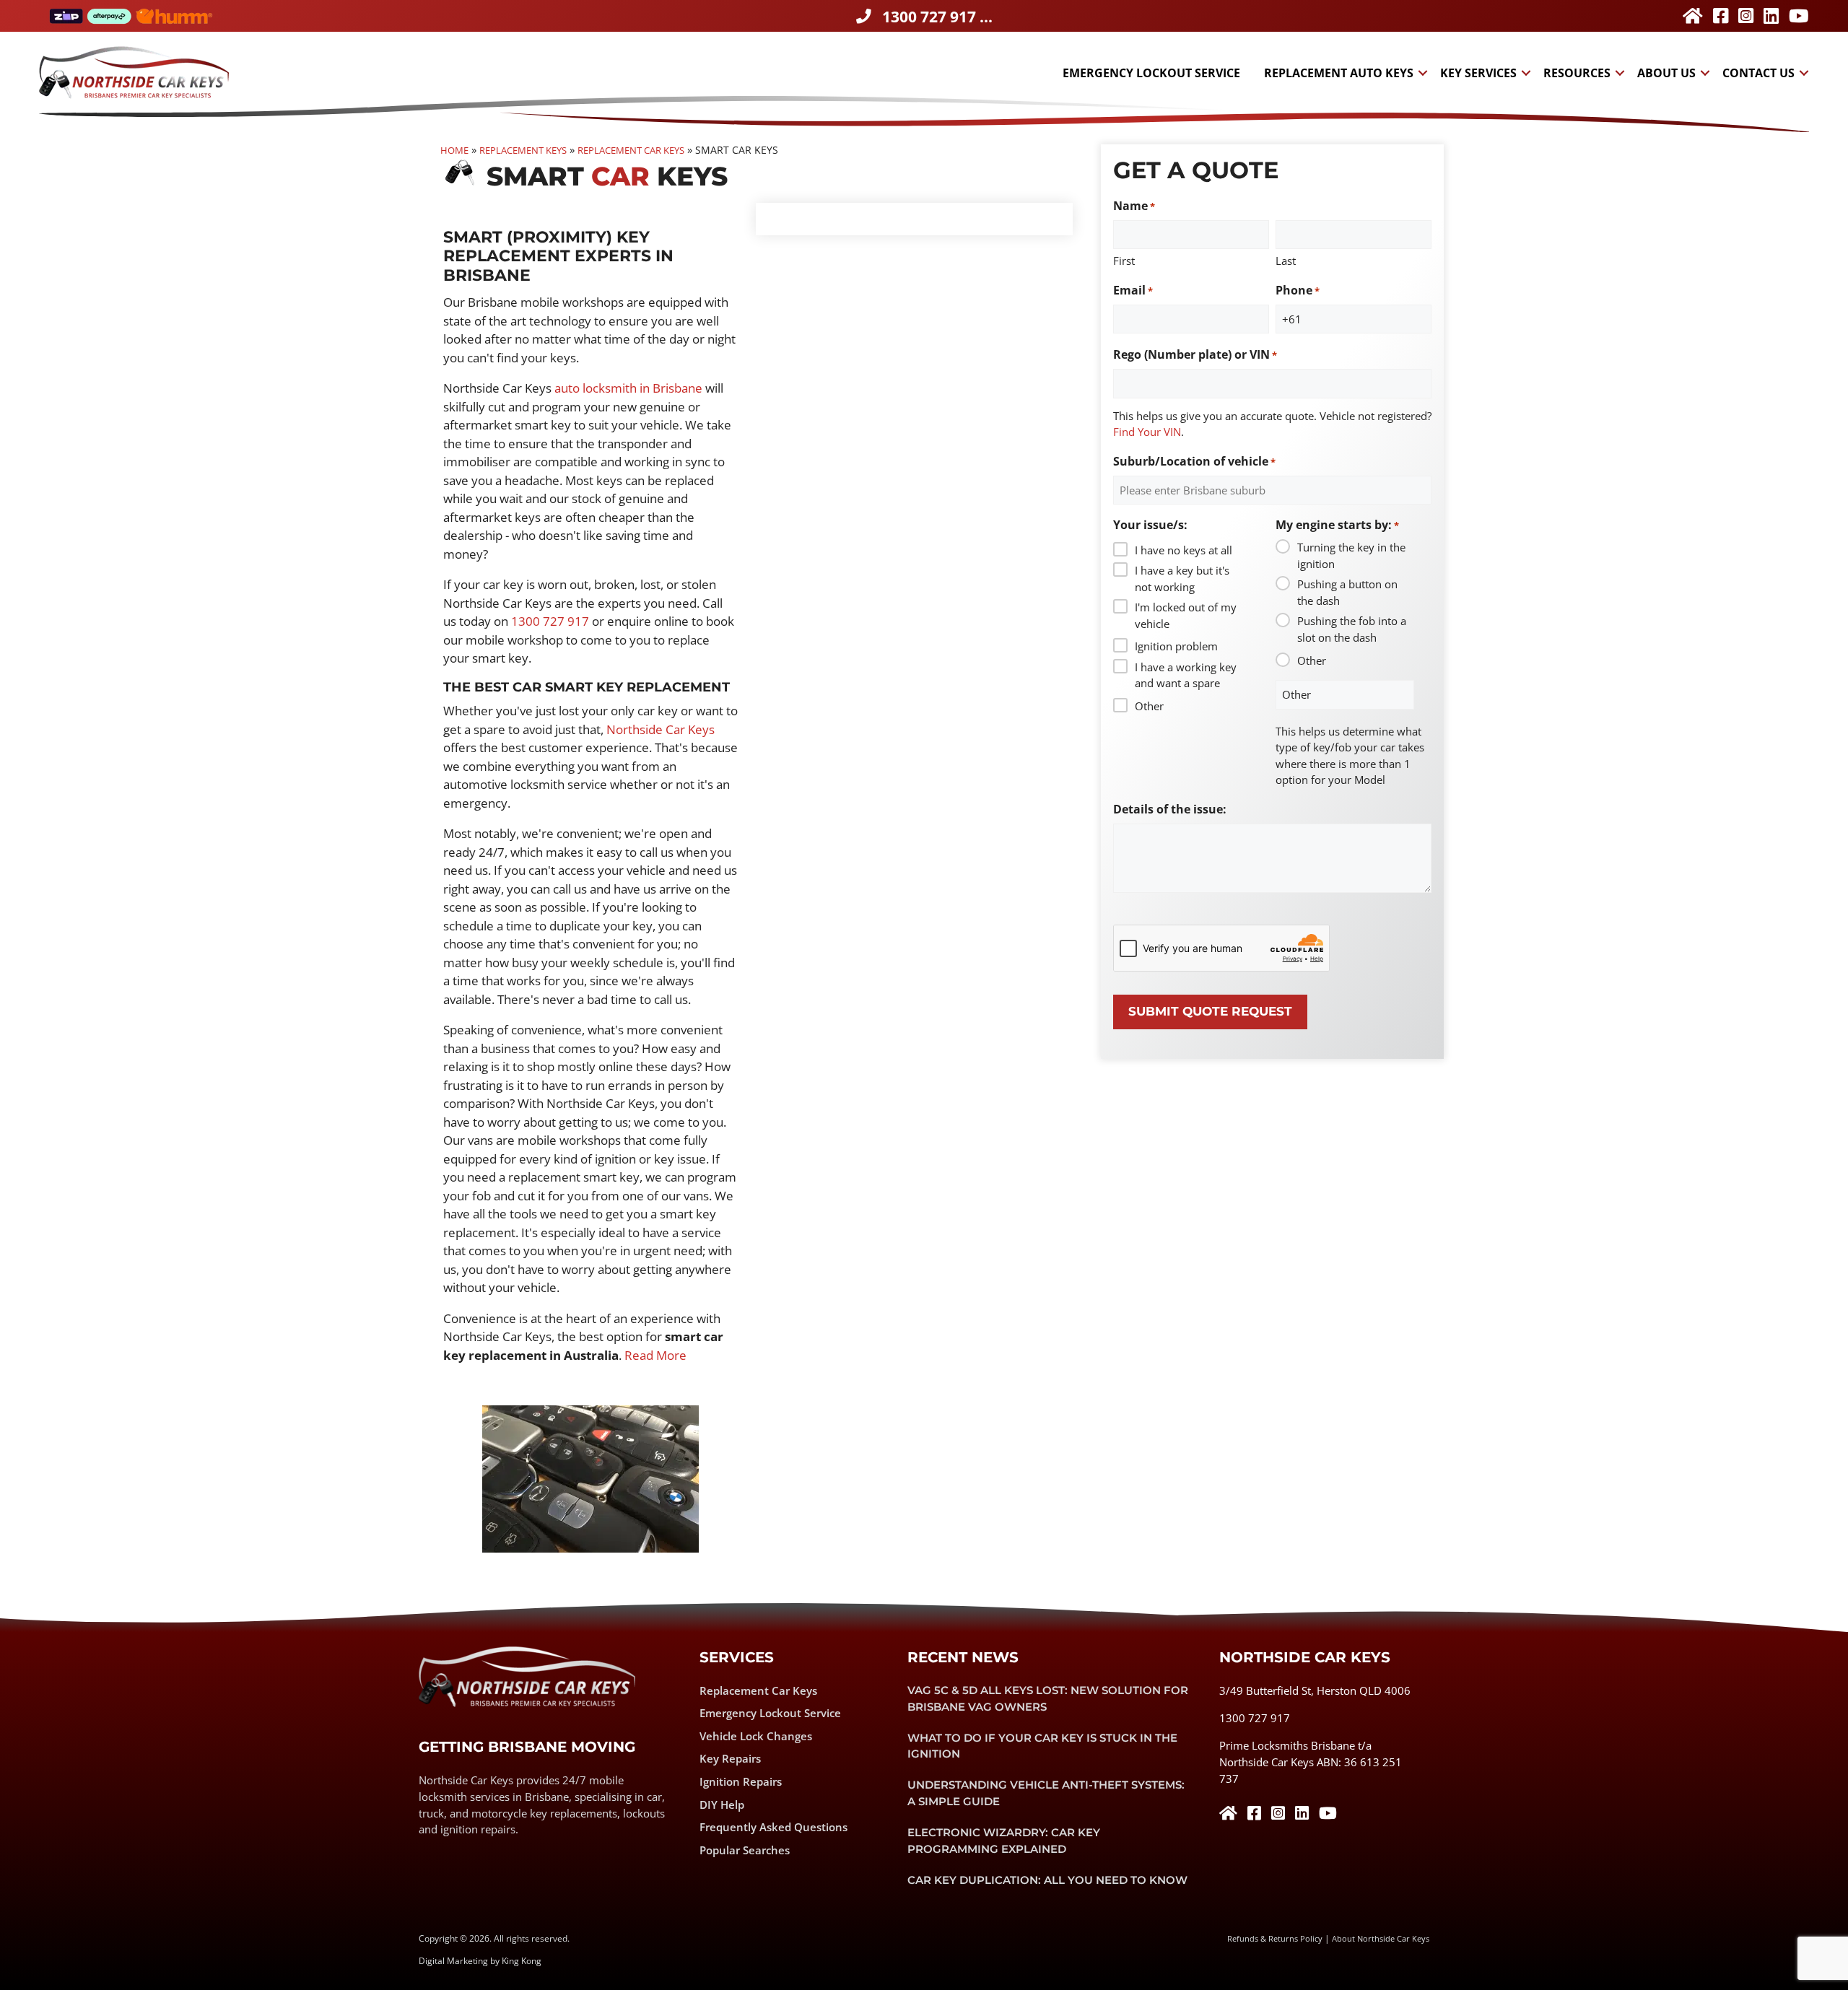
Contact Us (1758, 73)
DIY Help (722, 1804)
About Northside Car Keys (1381, 1938)
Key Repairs (730, 1758)
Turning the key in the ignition (1351, 555)
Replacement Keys (523, 150)
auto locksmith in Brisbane (628, 388)
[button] (1422, 73)
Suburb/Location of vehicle (1194, 461)
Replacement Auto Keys (1339, 73)
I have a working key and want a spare (1186, 675)
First (1124, 261)
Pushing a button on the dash (1347, 592)
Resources (1577, 73)
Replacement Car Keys (631, 150)
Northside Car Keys (661, 729)
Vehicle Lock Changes (756, 1736)
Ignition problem (1176, 646)
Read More (655, 1355)
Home (454, 150)
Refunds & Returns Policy (1275, 1938)
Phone (1298, 290)
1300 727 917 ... (937, 17)
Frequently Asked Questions (773, 1827)
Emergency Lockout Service (1151, 73)
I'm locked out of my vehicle (1186, 615)
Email (1133, 290)
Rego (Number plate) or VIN (1195, 354)
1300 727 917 (550, 621)
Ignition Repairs (741, 1781)
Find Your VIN (1147, 432)
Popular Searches (745, 1850)
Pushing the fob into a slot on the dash (1352, 629)
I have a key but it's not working (1182, 579)
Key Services (1478, 73)
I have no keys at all (1184, 550)
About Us (1666, 73)
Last (1286, 261)
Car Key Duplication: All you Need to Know (1047, 1880)
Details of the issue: (1170, 809)
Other (1149, 706)
